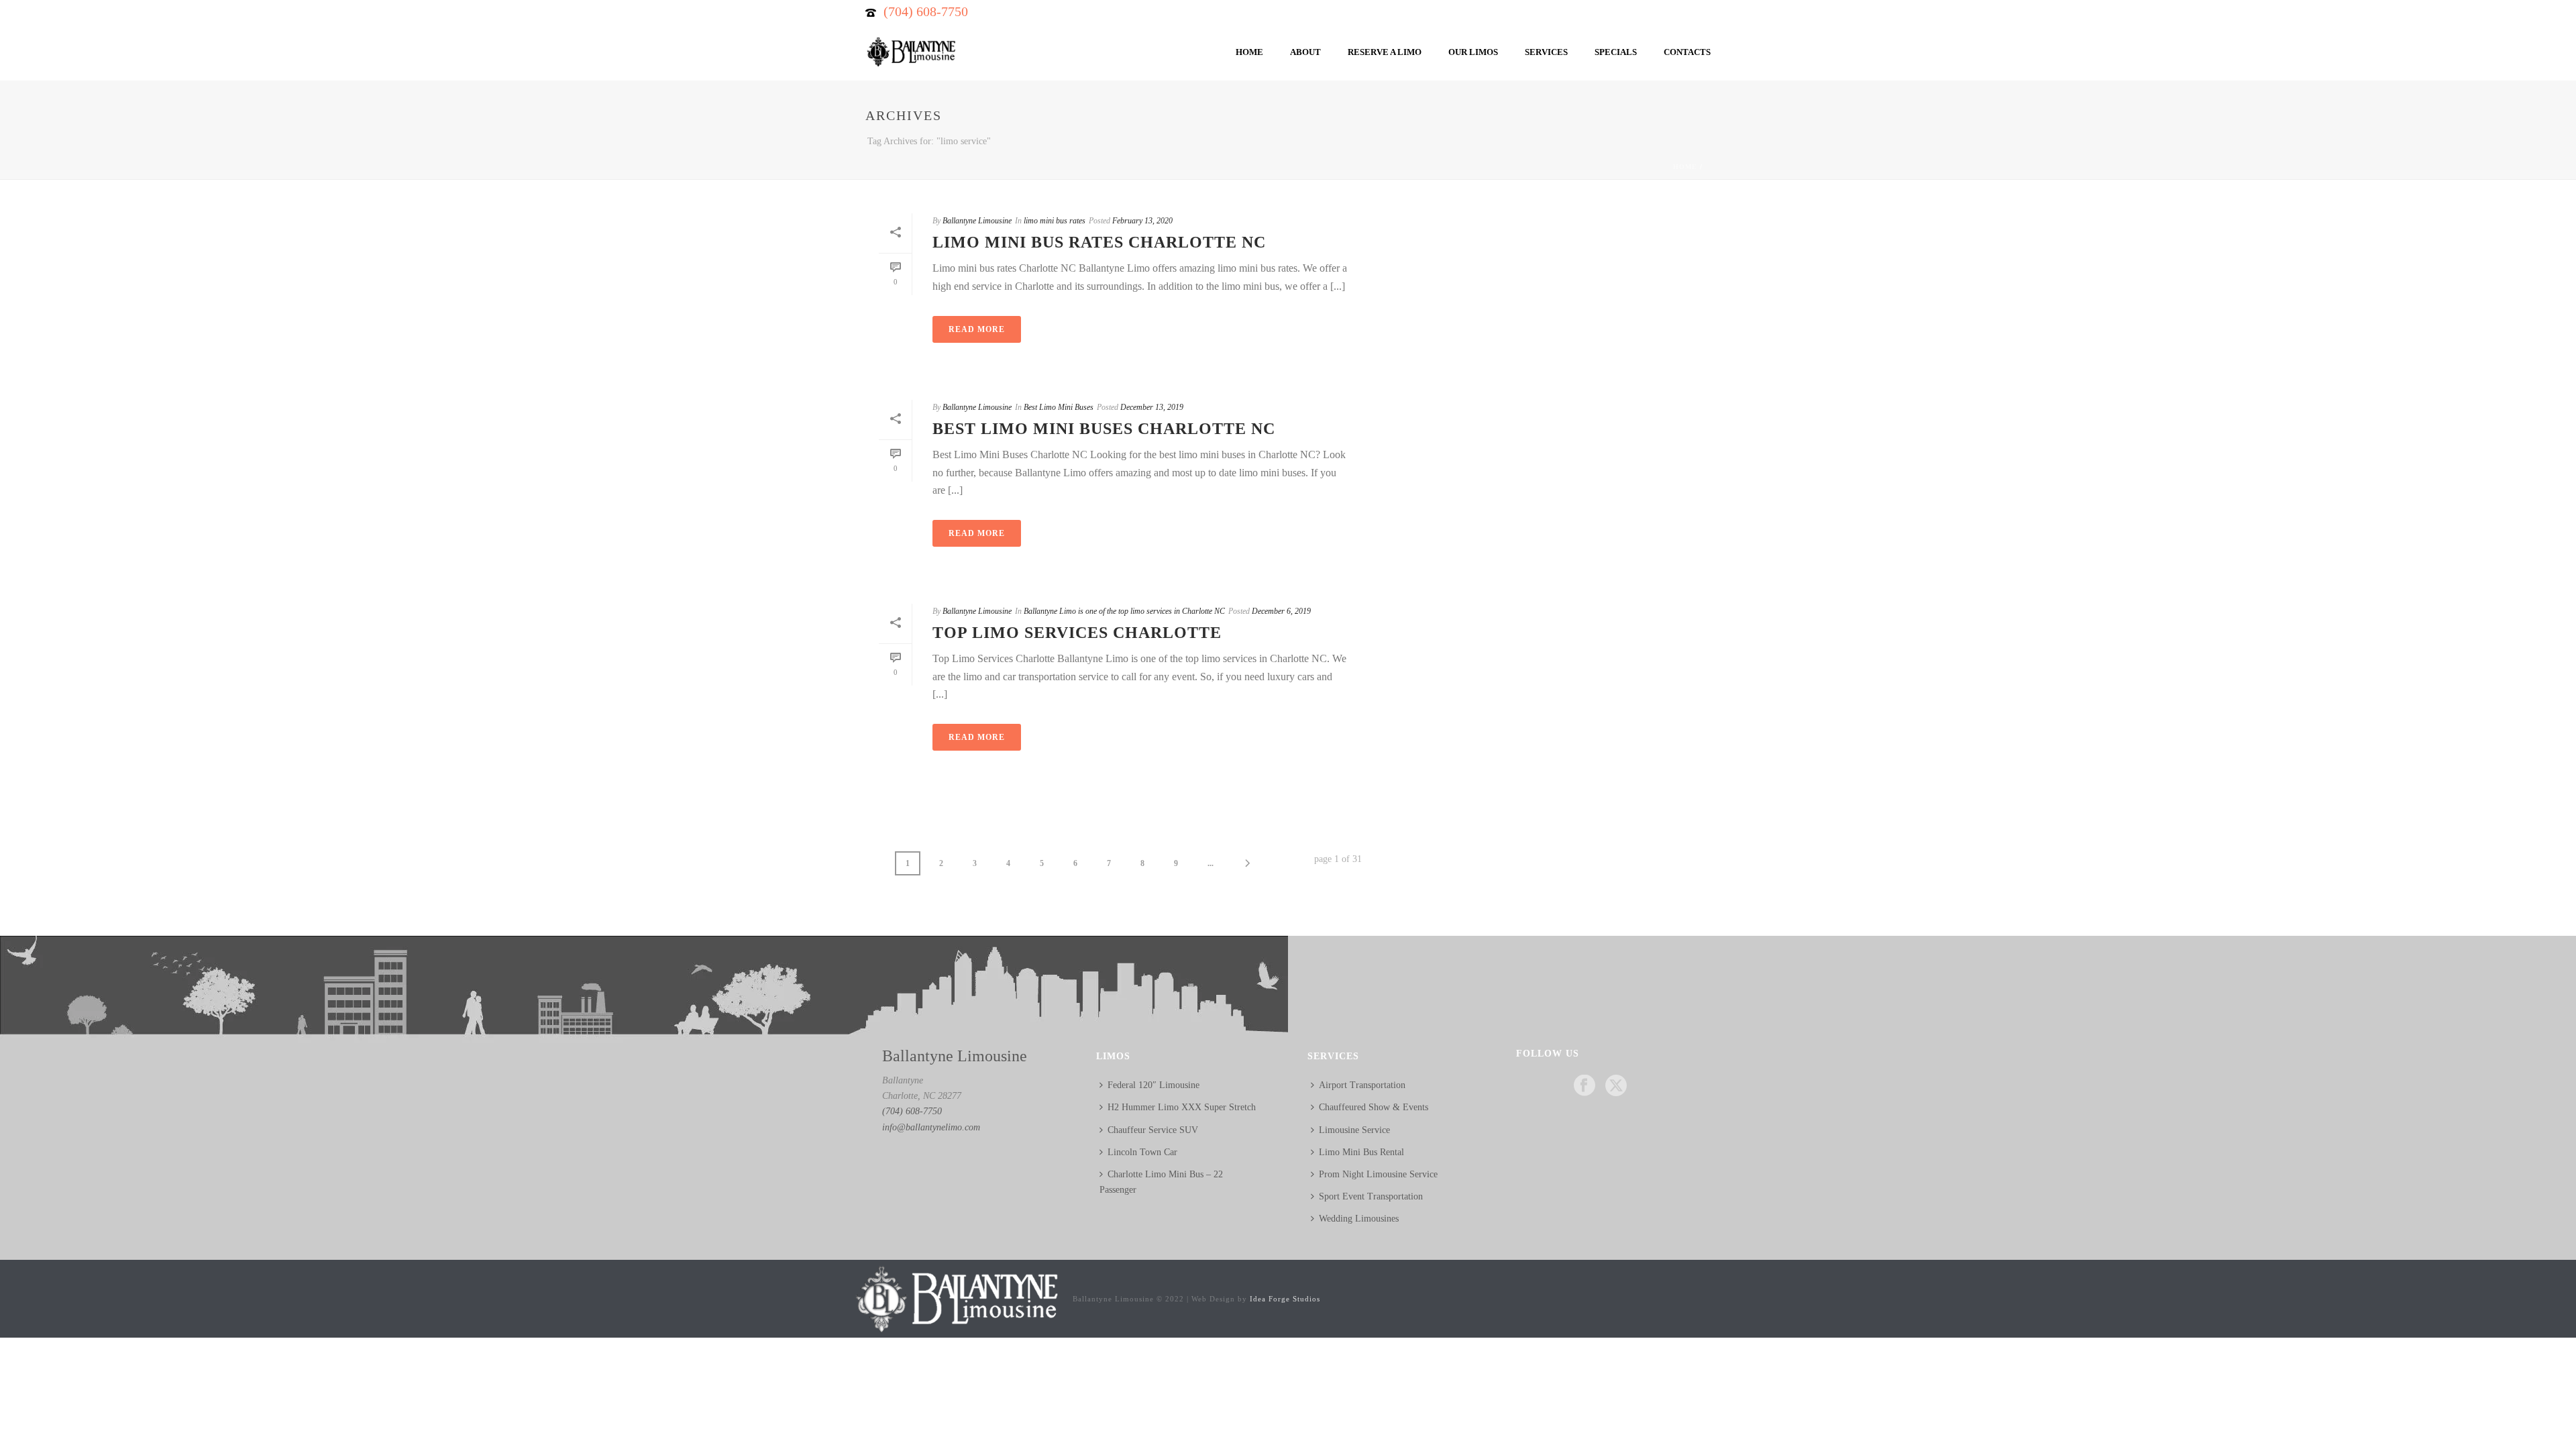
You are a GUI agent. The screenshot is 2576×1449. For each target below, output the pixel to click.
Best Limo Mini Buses (1059, 407)
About (1305, 52)
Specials (1616, 52)
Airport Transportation (1362, 1085)
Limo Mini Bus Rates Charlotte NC (1099, 242)
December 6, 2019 (1281, 611)
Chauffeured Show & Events (1374, 1107)
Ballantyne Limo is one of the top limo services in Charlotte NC (1124, 611)
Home (1249, 52)
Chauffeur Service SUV (1153, 1130)
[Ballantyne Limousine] (956, 1298)
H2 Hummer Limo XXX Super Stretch (1182, 1107)
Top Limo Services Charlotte (1077, 633)
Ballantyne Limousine (977, 221)
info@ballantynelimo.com (931, 1127)
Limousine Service (1354, 1130)
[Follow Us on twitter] (1616, 1086)
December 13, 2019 (1152, 407)
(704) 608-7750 (926, 11)
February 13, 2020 (1142, 221)
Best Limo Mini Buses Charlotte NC (1104, 429)
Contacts (1687, 52)
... (1211, 863)
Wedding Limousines (1359, 1219)
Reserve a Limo (1385, 52)
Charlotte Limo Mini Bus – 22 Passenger (1161, 1182)
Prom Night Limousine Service (1378, 1174)
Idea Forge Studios (1285, 1299)
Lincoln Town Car (1142, 1152)
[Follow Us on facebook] (1585, 1086)
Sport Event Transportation (1371, 1196)
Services (1546, 52)
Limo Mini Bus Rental (1361, 1152)
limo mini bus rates (1055, 221)
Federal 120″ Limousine (1153, 1085)
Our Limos (1473, 52)
